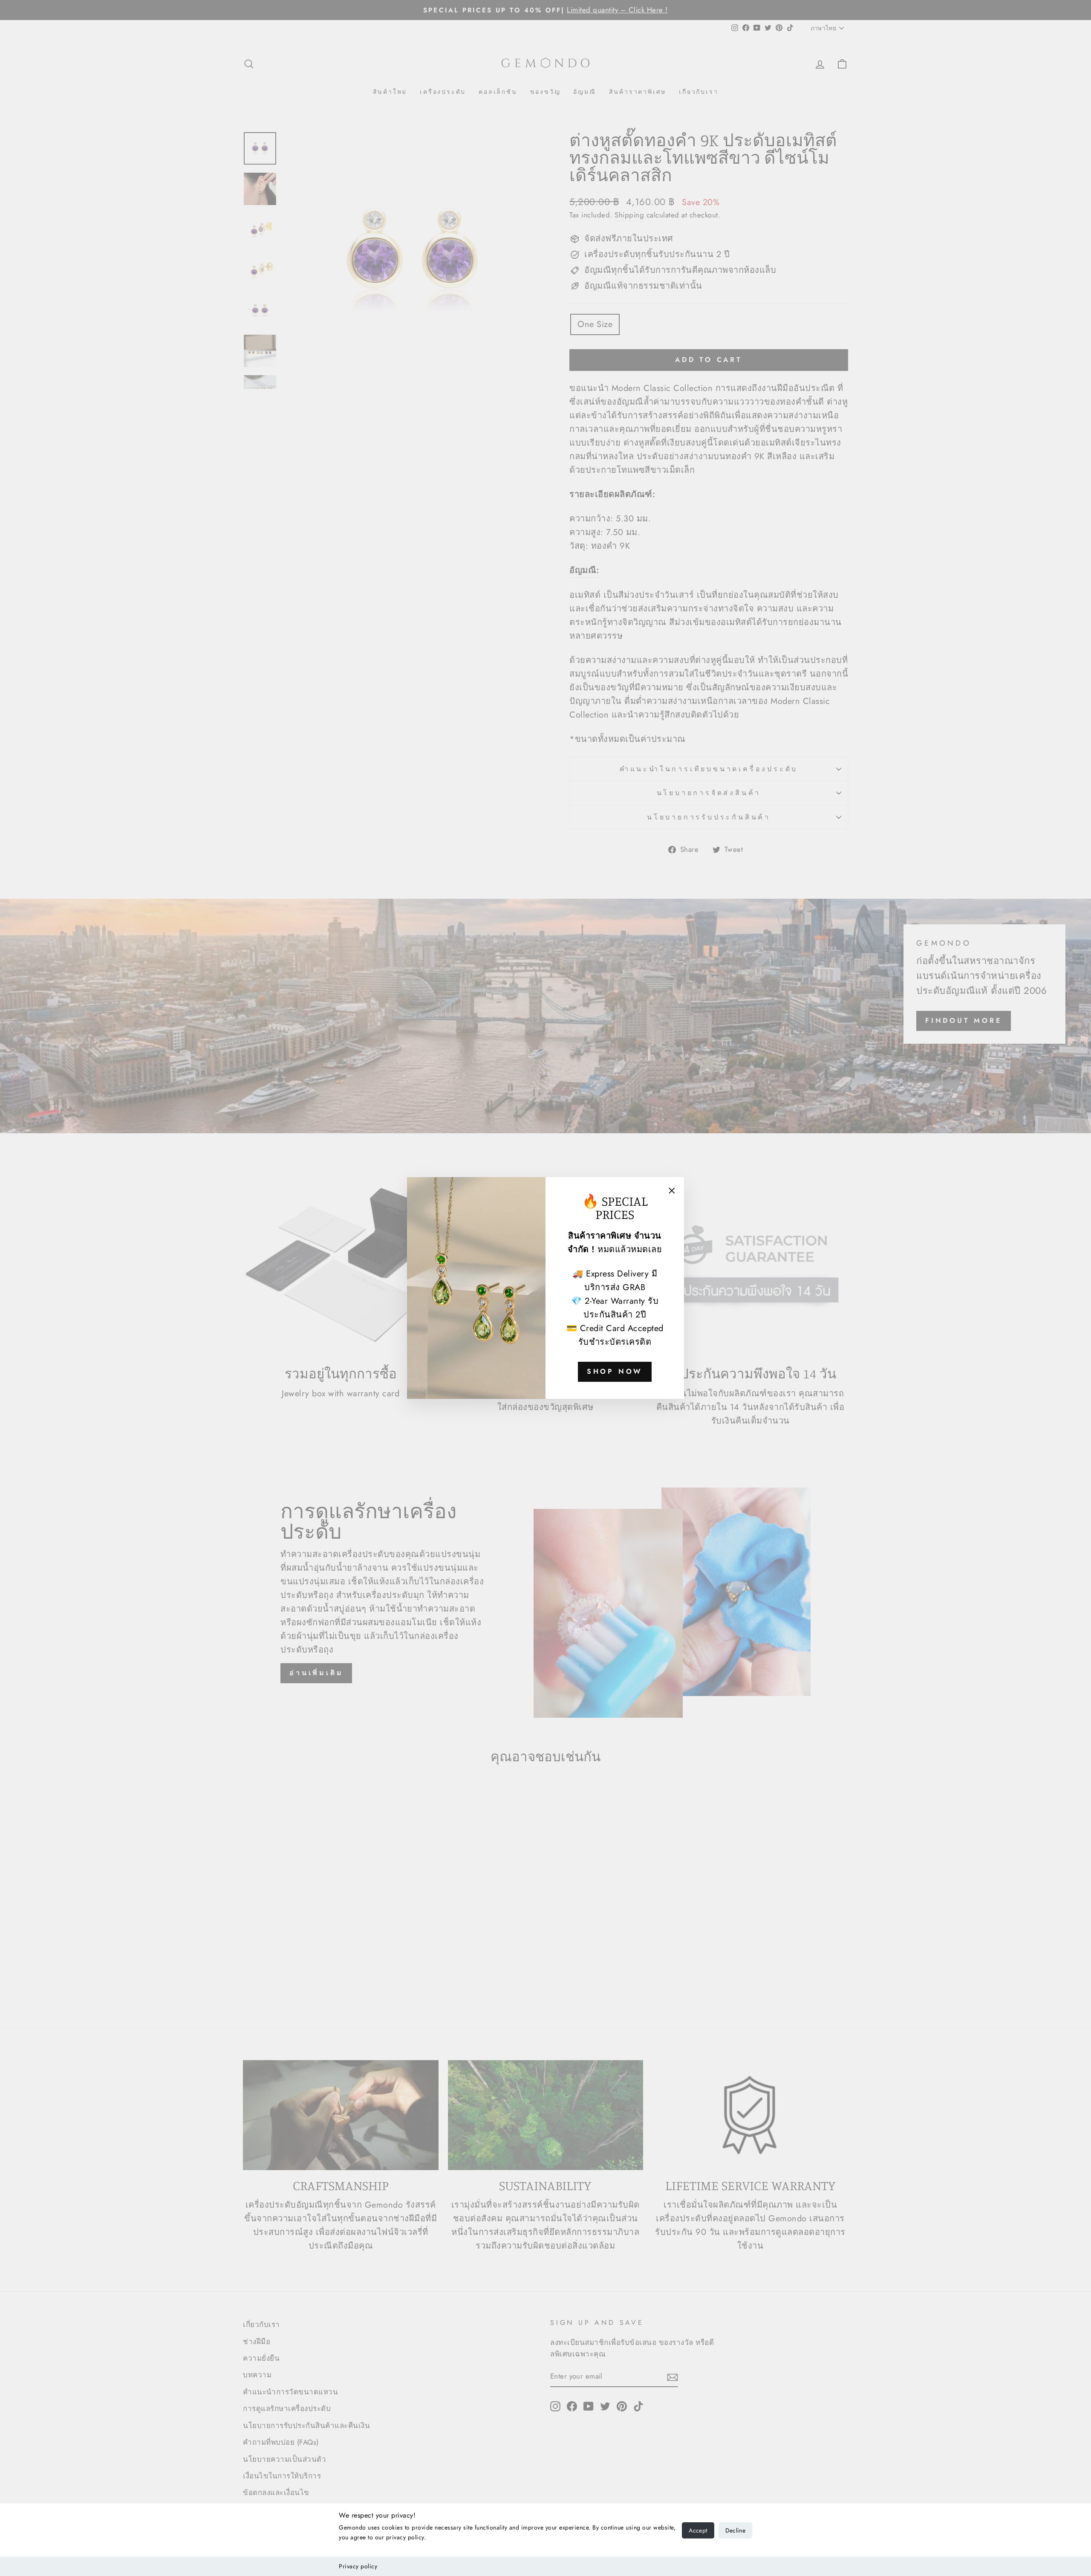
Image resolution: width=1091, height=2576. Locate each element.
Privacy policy (358, 2566)
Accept (698, 2530)
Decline (735, 2530)
